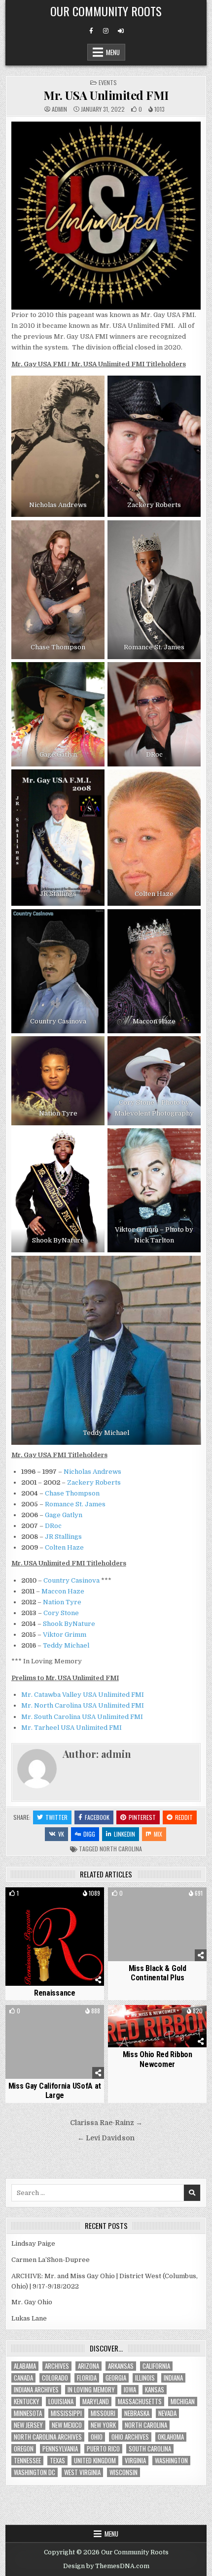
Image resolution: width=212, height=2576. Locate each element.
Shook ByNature (69, 1624)
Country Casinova (71, 1580)
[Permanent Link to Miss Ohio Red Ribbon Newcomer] (157, 2026)
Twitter (56, 1817)
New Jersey (28, 2425)
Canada (23, 2378)
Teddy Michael (66, 1645)
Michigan (183, 2401)
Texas (57, 2461)
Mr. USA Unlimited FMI (106, 95)
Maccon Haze (63, 1591)
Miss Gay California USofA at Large (55, 2091)
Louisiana (61, 2401)
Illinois (145, 2378)
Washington (171, 2461)
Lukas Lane (29, 2318)
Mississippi (66, 2413)
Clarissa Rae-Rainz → (106, 2123)
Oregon (24, 2449)
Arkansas (121, 2366)
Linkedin (124, 1834)
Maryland (96, 2401)
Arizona (88, 2366)
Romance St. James (75, 1504)
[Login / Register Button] (121, 31)
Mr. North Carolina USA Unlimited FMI (83, 1705)
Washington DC (35, 2472)
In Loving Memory (91, 2390)
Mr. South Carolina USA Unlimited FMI (82, 1717)
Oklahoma (171, 2437)
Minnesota (28, 2413)
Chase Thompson (72, 1493)
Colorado (55, 2378)
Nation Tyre (62, 1602)
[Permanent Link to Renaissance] (55, 1937)
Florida (87, 2378)
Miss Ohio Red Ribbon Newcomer (158, 2059)
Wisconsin (124, 2472)
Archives (57, 2366)
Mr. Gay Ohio (32, 2302)
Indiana (173, 2378)
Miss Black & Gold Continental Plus (158, 1973)
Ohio (97, 2437)
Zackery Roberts (94, 1482)
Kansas (155, 2390)
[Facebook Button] (91, 31)
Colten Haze (64, 1547)
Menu (113, 52)
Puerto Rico (103, 2449)
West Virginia (82, 2472)
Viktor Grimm (65, 1635)
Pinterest (142, 1817)
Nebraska (137, 2413)
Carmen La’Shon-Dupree (51, 2260)
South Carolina (150, 2449)
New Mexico (67, 2425)
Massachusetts (140, 2401)
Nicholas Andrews (92, 1472)
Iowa (130, 2390)
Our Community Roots (106, 11)
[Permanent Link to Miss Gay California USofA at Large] (55, 2042)
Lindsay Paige (33, 2243)
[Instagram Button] (106, 31)
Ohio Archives (130, 2437)
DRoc (53, 1526)
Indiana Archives (36, 2390)
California (156, 2366)
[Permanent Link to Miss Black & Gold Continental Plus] (157, 1924)
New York (103, 2425)
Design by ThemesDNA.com (106, 2566)
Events (108, 82)
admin (59, 109)
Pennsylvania (60, 2449)
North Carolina (121, 1849)
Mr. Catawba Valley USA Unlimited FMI (83, 1695)
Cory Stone (61, 1613)
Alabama (25, 2366)
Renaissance (55, 1993)
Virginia (135, 2461)
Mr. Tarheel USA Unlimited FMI (71, 1728)
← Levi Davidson (106, 2138)
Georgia (116, 2378)
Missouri (103, 2413)
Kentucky (27, 2401)
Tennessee (27, 2461)
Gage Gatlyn (64, 1515)
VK (61, 1834)
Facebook (97, 1817)
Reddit (184, 1817)
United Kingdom (95, 2461)
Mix (158, 1834)
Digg (89, 1834)
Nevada (167, 2413)
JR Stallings (63, 1537)
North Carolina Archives (48, 2437)
